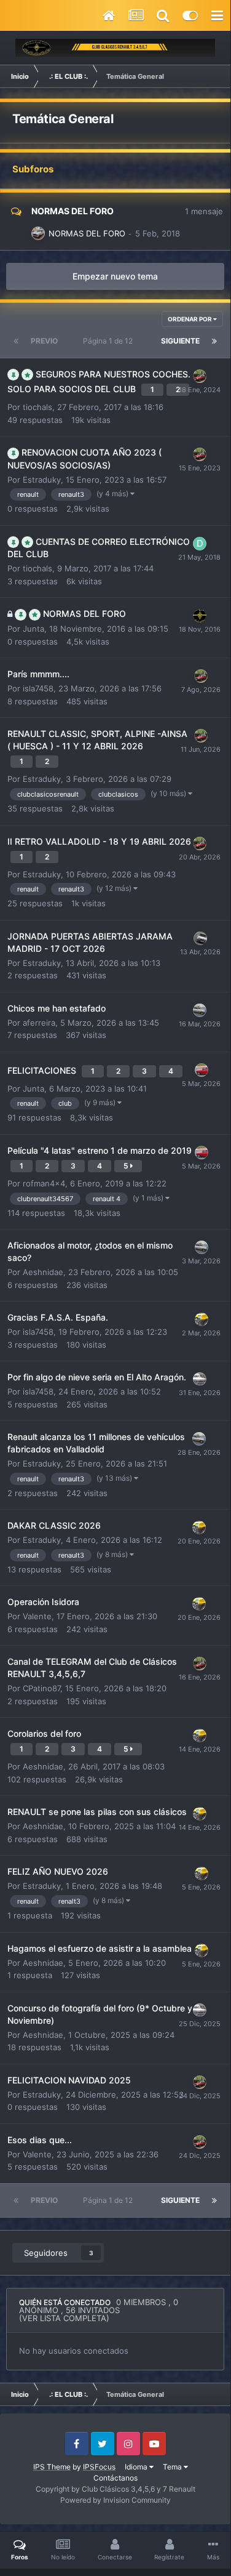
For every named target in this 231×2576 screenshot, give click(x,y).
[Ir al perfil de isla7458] (200, 1379)
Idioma (137, 2467)
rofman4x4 (44, 1183)
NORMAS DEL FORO (72, 211)
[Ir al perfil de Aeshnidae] (202, 1319)
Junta (33, 629)
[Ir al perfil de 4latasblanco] (202, 1070)
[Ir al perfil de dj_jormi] (200, 1010)
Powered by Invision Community (116, 2500)
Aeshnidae (43, 1272)
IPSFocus (99, 2467)
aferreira (39, 1023)
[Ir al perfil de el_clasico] (200, 938)
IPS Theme (52, 2467)
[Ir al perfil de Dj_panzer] (200, 544)
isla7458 (38, 688)
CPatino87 (41, 1688)
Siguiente (180, 341)
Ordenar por (190, 319)
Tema (173, 2467)
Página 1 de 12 (110, 341)
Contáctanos (116, 2478)
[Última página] (214, 341)
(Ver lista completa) (64, 2318)
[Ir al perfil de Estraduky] (200, 376)
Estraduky (42, 480)
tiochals (37, 407)
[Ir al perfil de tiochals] (38, 233)
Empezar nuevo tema (115, 276)
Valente (37, 1616)
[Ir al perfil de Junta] (200, 616)
